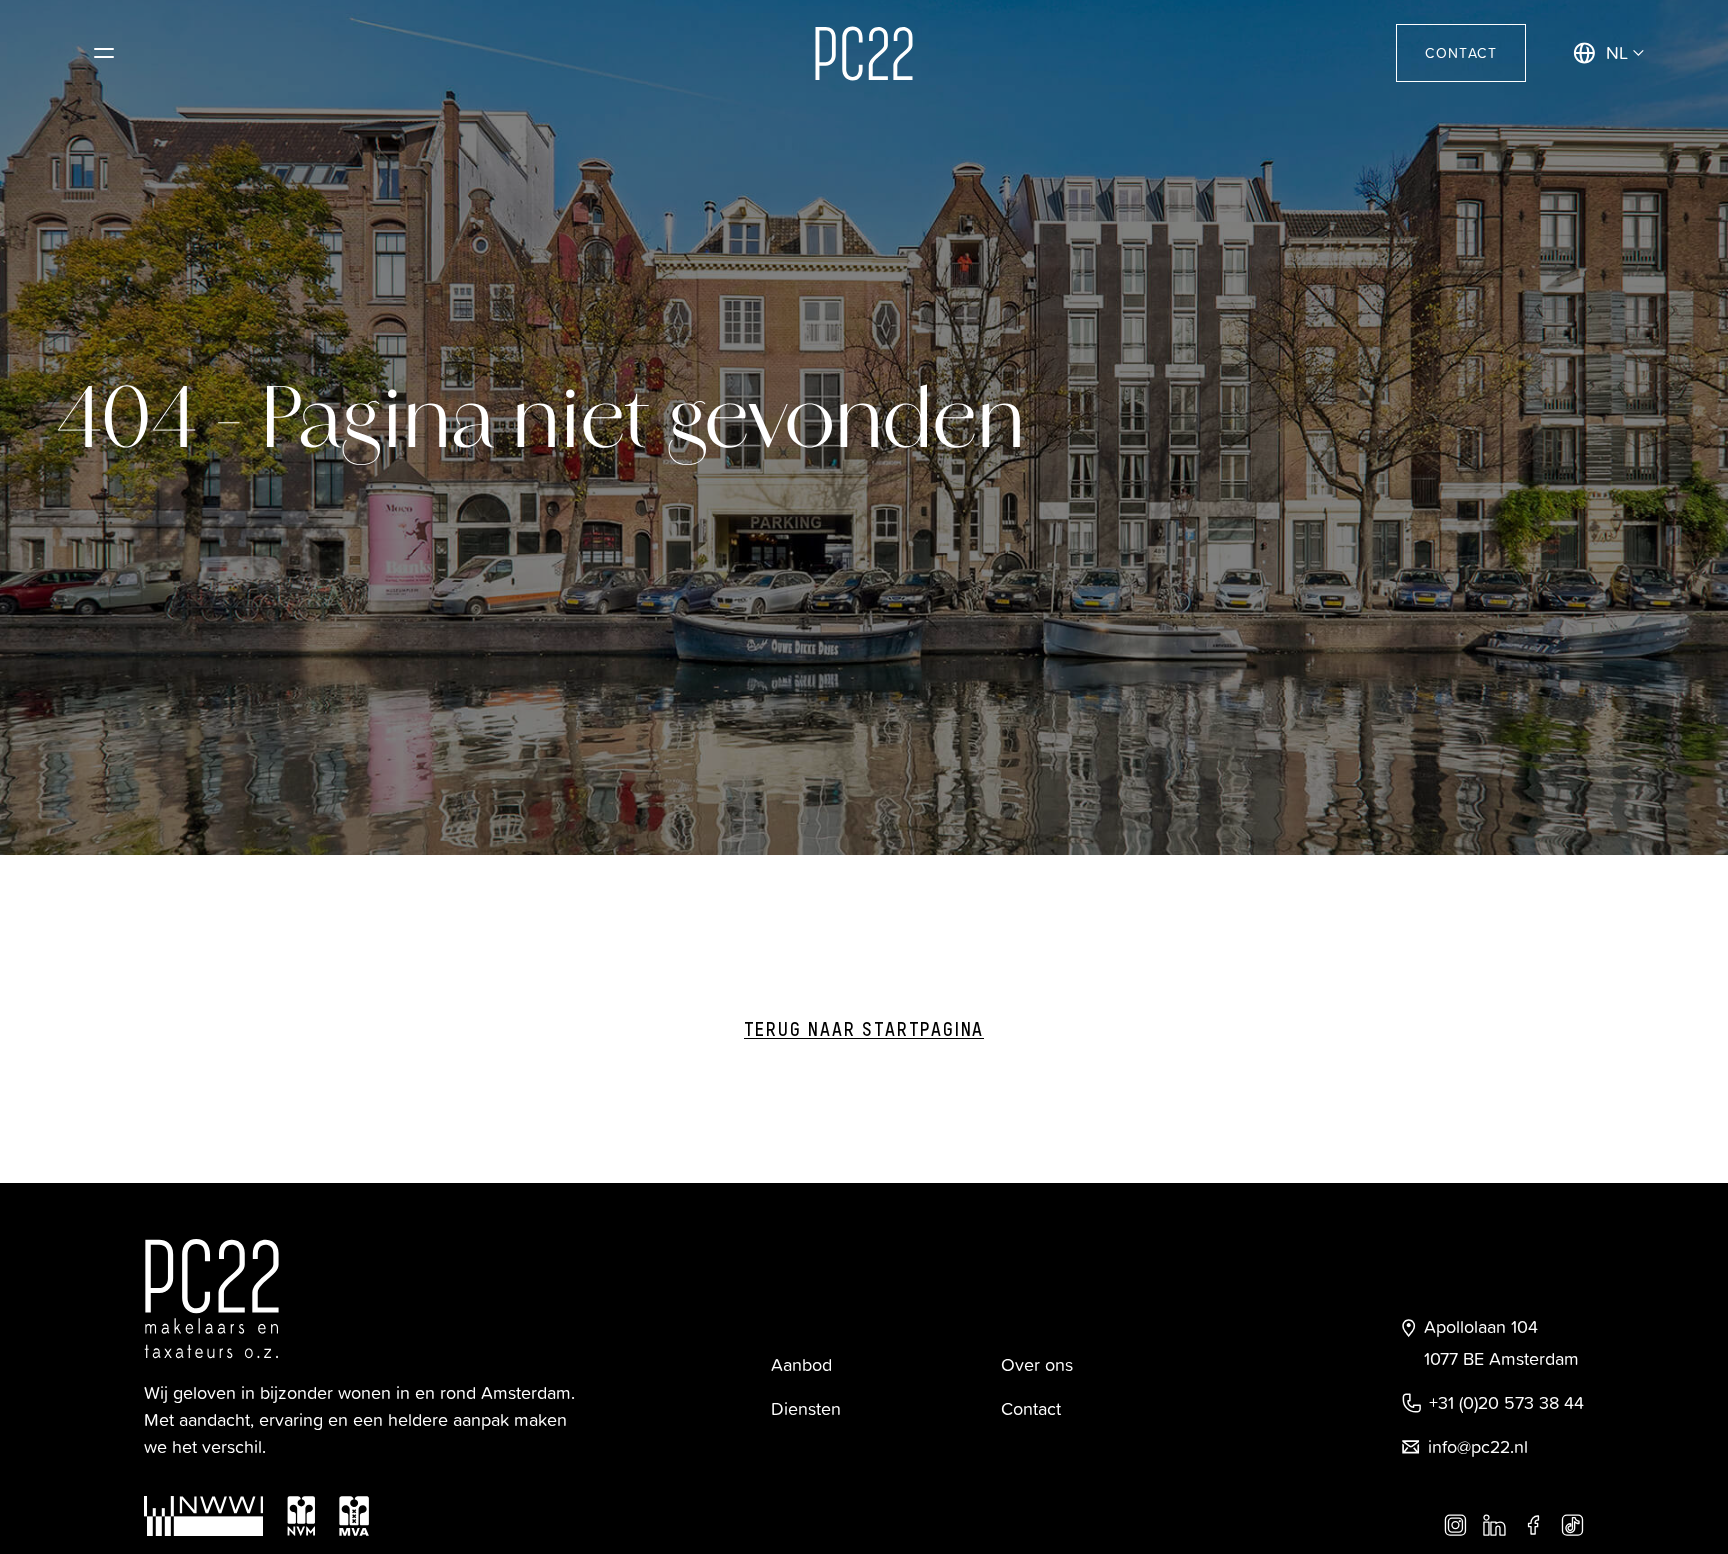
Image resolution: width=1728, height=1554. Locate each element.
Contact (1461, 52)
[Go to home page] (864, 53)
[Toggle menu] (104, 53)
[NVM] (301, 1516)
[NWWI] (203, 1516)
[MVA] (354, 1516)
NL (1617, 52)
